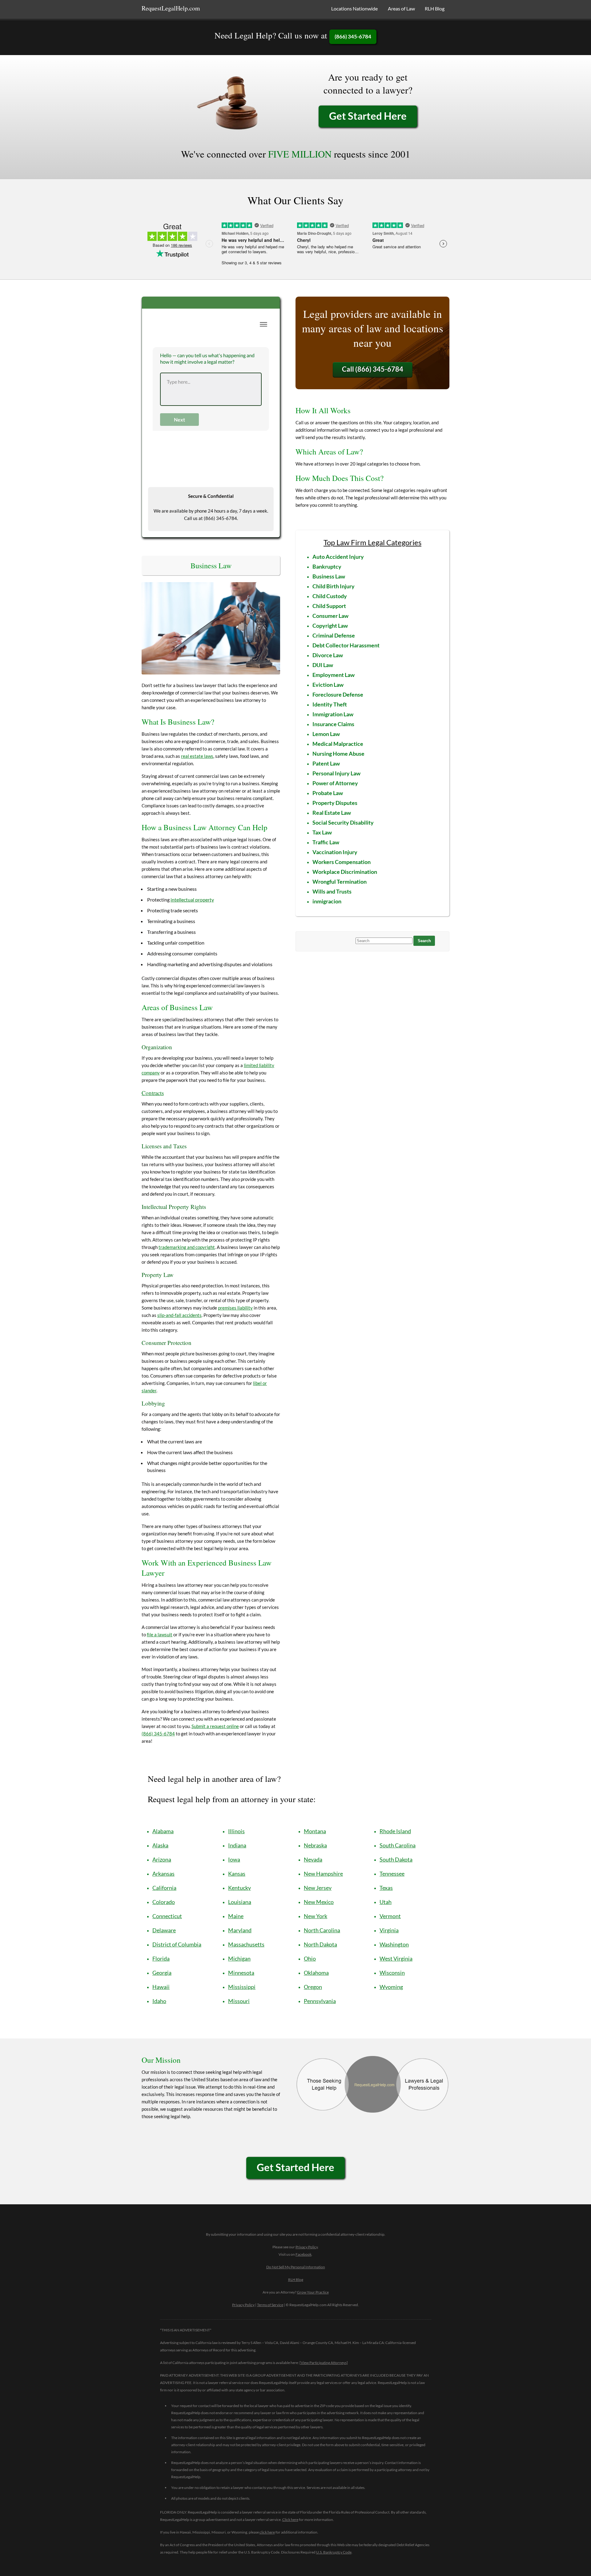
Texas (386, 1888)
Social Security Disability (343, 822)
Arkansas (163, 1874)
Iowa (234, 1859)
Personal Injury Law (336, 773)
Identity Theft (330, 704)
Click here (290, 2520)
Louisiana (240, 1902)
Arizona (162, 1859)
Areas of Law (401, 8)
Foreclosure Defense (338, 694)
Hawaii (161, 1987)
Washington (394, 1944)
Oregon (313, 1987)
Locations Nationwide (354, 8)
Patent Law (326, 763)
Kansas (237, 1874)
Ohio (310, 1958)
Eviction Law (328, 685)
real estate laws (197, 756)
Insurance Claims (333, 724)
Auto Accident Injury (338, 557)
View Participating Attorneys (324, 2363)
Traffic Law (326, 842)
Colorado (164, 1902)
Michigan (239, 1958)
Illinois (236, 1831)
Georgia (162, 1973)
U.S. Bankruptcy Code (334, 2552)
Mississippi (242, 1987)
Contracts (153, 1093)
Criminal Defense (334, 635)
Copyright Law (330, 626)
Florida (161, 1958)
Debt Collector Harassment (346, 645)
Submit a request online (215, 1726)
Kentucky (239, 1888)
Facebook (304, 2254)
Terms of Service (270, 2305)
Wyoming (391, 1987)
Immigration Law (333, 714)
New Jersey (318, 1888)
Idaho (159, 2001)
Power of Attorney (335, 783)
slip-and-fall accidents (179, 1315)
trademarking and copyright (187, 1247)
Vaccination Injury (335, 852)
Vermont (390, 1916)
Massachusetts (246, 1944)
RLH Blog (435, 8)
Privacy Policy (307, 2247)
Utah (386, 1902)
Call (373, 369)
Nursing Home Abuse (338, 754)
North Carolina (322, 1930)
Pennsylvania (320, 2001)
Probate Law (328, 793)
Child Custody (330, 596)
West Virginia (396, 1958)
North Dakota (320, 1944)
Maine (236, 1916)
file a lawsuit (160, 1634)
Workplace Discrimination (345, 872)
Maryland (240, 1930)
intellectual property (192, 900)
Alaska (160, 1845)
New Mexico (319, 1902)
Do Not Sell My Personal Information (296, 2267)
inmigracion (327, 901)
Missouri (239, 2001)
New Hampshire (323, 1874)
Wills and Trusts (332, 891)
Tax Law (322, 832)
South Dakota (396, 1859)
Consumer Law (330, 616)
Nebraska (315, 1845)
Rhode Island (395, 1831)
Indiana (237, 1845)
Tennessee (392, 1874)
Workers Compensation (342, 862)
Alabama (163, 1831)
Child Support (329, 606)
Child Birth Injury (334, 586)
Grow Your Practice (313, 2292)
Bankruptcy (327, 566)
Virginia (389, 1930)
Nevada (313, 1859)
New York (316, 1916)
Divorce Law (328, 655)
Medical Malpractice (338, 744)
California (164, 1888)
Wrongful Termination (340, 882)
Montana (315, 1831)
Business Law (329, 576)
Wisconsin (392, 1973)
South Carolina (398, 1845)
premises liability (235, 1308)
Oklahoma (316, 1973)
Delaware (164, 1930)
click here (267, 2532)
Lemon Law (326, 734)
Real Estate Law (332, 813)
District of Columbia (177, 1944)
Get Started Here (368, 116)
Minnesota (241, 1973)
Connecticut (167, 1916)
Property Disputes (335, 803)
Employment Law (334, 675)
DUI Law (323, 665)
